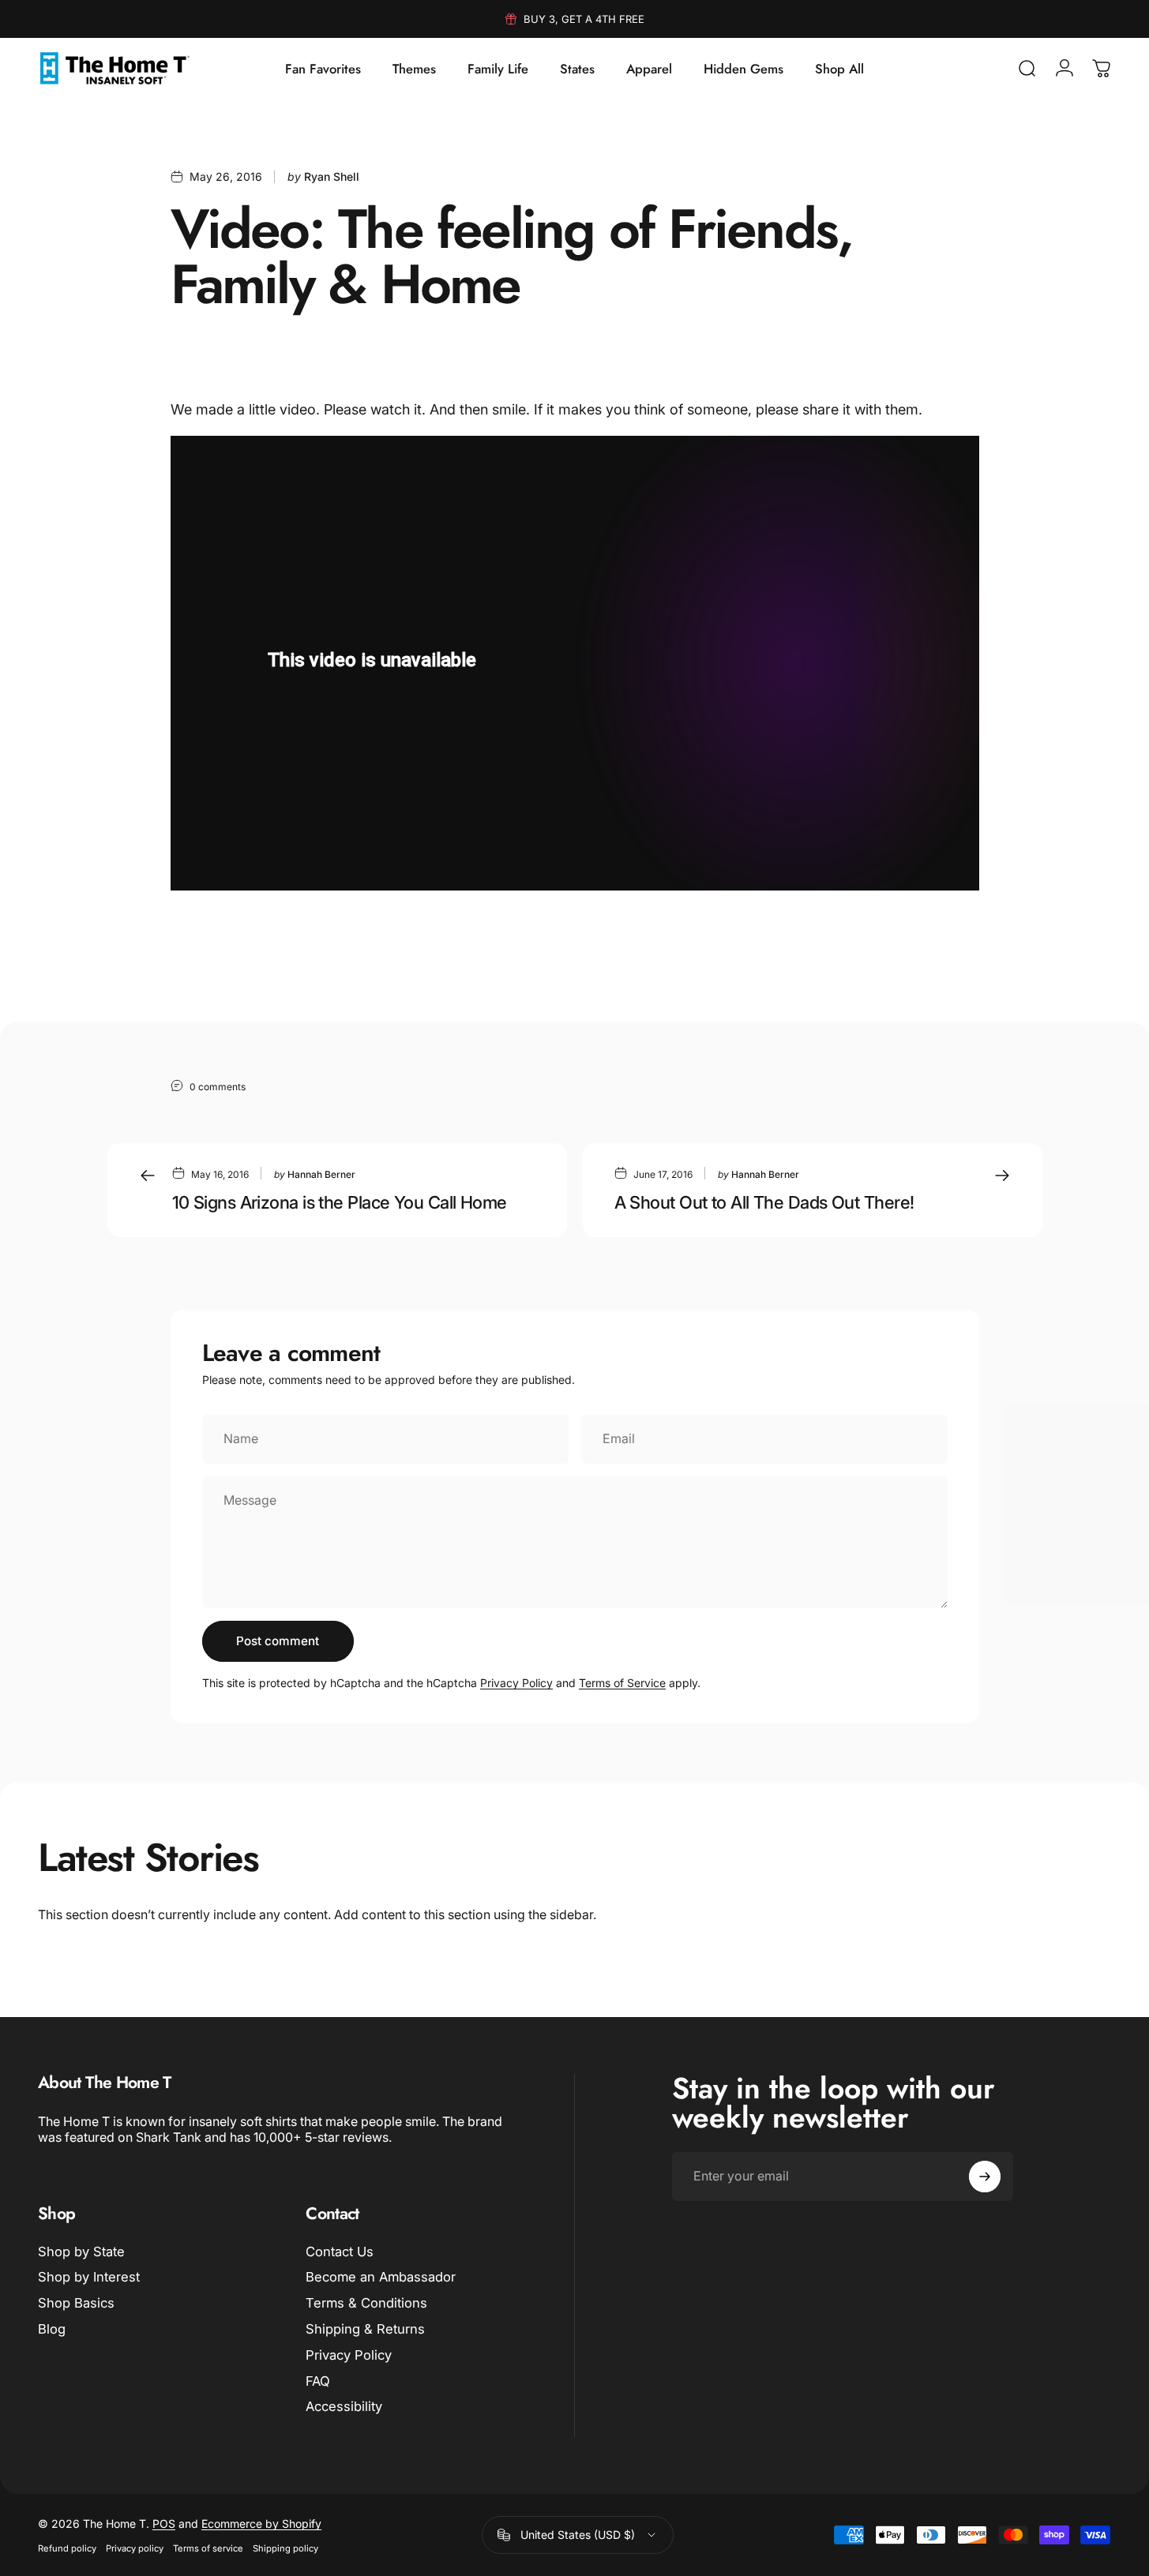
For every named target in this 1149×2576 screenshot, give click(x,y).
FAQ (318, 2381)
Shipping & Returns (365, 2329)
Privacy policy (135, 2548)
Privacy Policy (516, 1683)
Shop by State (81, 2252)
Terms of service (208, 2548)
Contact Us (340, 2252)
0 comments (218, 1086)
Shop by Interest (89, 2278)
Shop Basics (76, 2303)
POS (164, 2524)
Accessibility (344, 2407)
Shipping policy (285, 2548)
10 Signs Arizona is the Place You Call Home (340, 1202)
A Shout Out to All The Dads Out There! (764, 1202)
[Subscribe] (985, 2177)
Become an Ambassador (381, 2278)
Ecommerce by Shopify (261, 2524)
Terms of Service (622, 1683)
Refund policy (67, 2548)
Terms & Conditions (366, 2303)
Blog (52, 2329)
